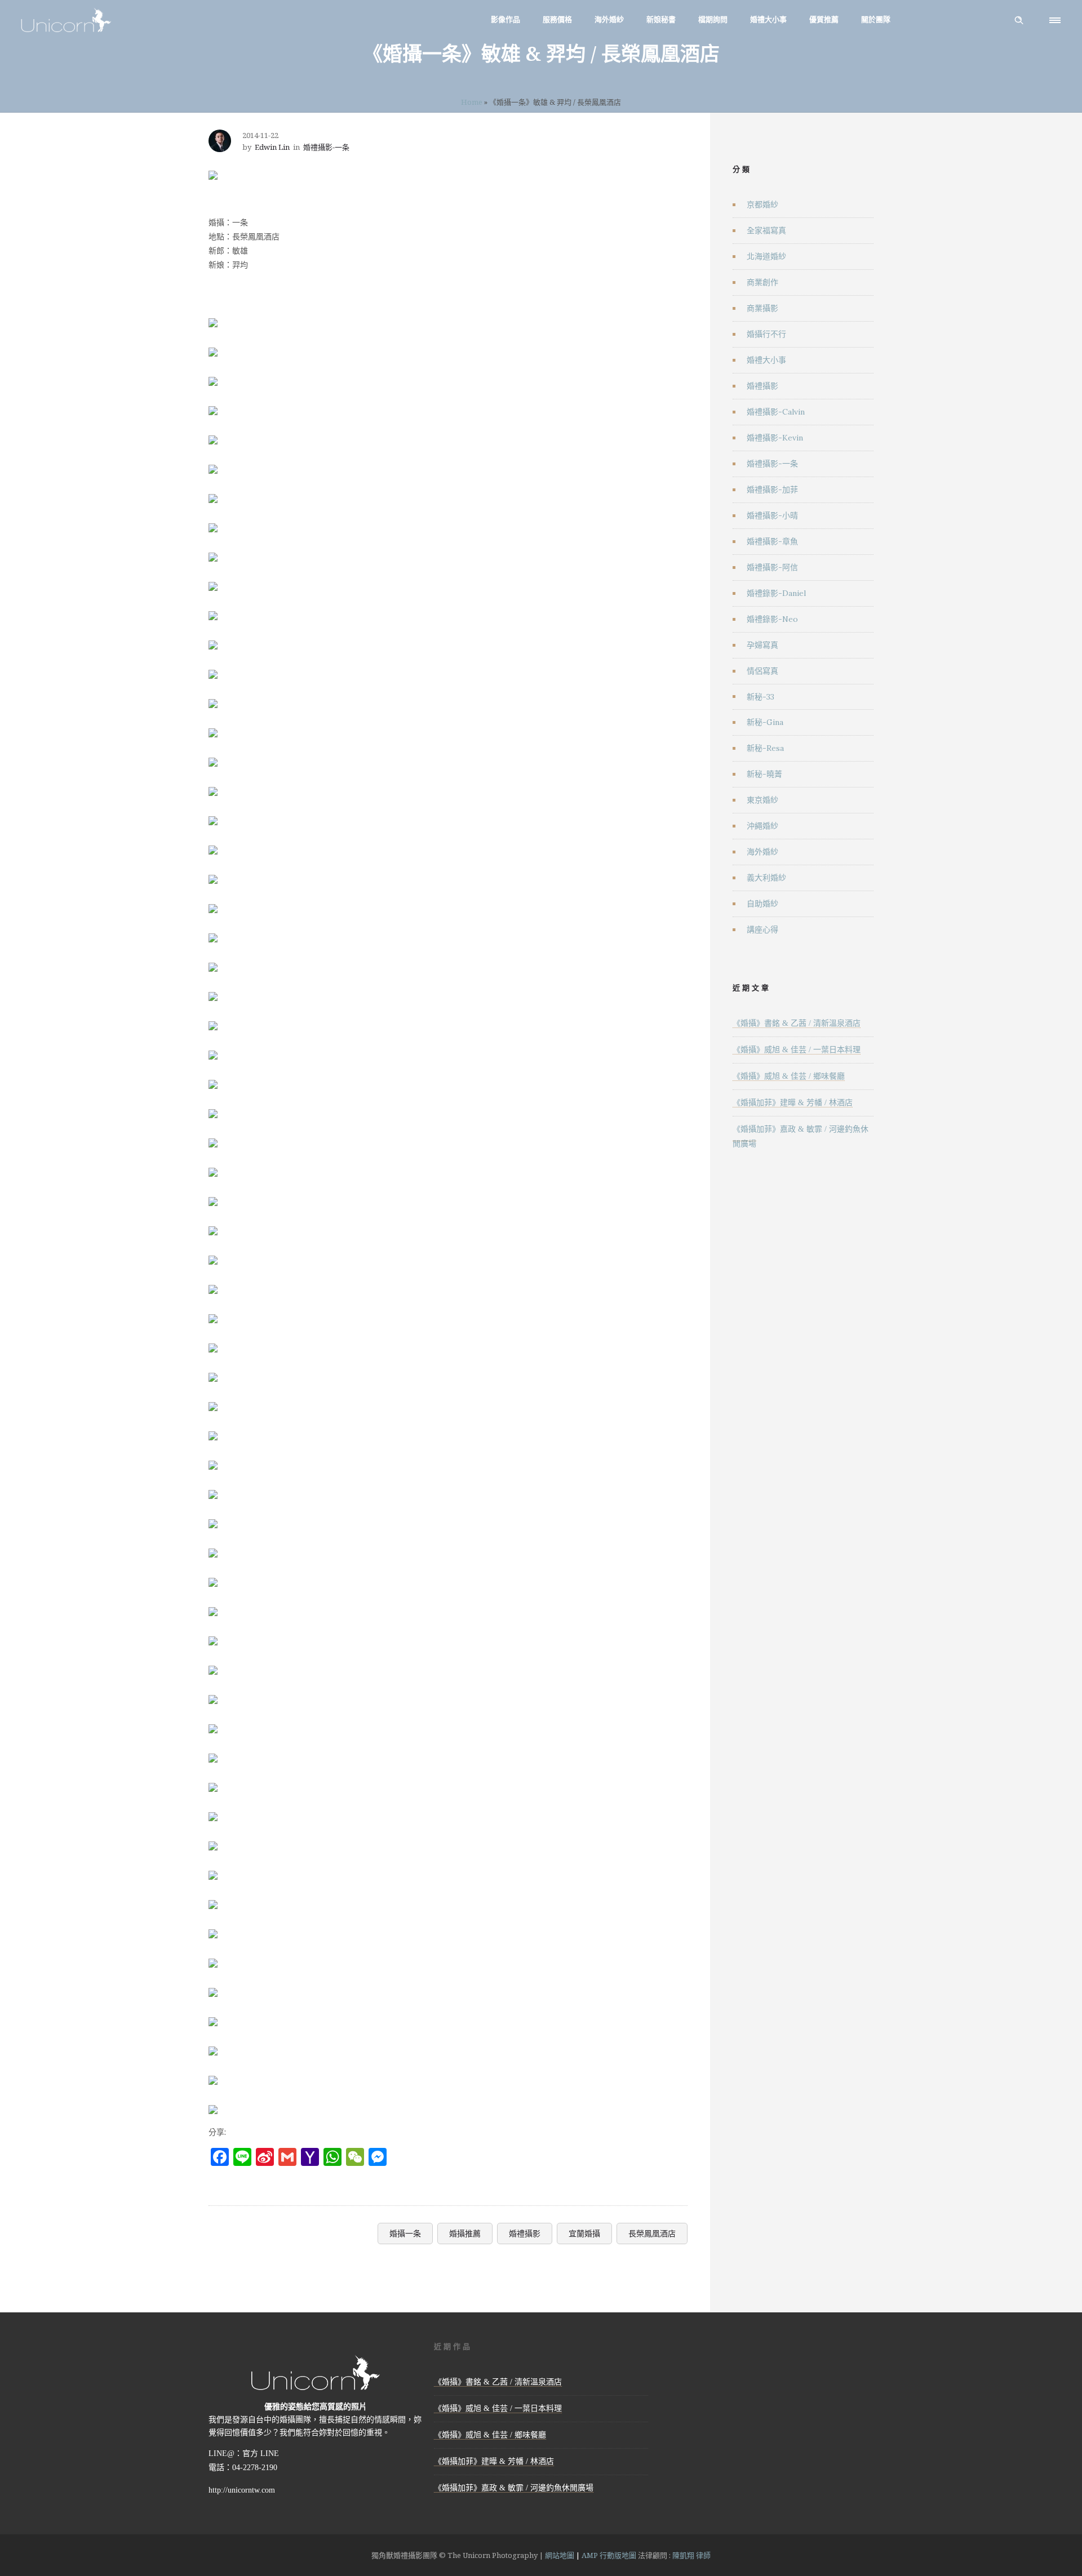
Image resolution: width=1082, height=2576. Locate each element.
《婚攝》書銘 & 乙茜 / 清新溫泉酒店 (797, 1023)
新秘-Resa (765, 748)
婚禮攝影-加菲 (772, 490)
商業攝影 (762, 308)
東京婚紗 (762, 800)
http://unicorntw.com (242, 2490)
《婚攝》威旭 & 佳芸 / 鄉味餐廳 (789, 1076)
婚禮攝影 (525, 2233)
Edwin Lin (272, 147)
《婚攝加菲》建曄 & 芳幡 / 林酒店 (793, 1103)
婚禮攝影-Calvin (776, 412)
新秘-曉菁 (764, 774)
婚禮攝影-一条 (772, 464)
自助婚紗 (762, 904)
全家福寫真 (766, 230)
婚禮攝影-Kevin (775, 438)
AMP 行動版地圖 (609, 2555)
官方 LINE (261, 2453)
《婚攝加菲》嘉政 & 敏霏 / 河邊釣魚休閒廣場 (514, 2488)
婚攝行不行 (766, 334)
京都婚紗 (762, 204)
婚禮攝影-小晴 (772, 515)
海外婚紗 (609, 19)
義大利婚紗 (766, 878)
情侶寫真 (762, 671)
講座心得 (762, 929)
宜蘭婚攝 (584, 2233)
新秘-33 (760, 697)
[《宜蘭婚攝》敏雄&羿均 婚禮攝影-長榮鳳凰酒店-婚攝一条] (213, 168)
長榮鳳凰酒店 (652, 2233)
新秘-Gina (765, 722)
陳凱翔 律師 (691, 2555)
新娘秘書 (661, 19)
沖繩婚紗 (762, 826)
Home (472, 102)
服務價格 (557, 19)
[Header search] (1019, 20)
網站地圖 (560, 2555)
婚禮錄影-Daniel (776, 593)
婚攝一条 (405, 2233)
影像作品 (505, 19)
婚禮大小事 (768, 19)
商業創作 (762, 282)
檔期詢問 (713, 19)
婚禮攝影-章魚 (772, 541)
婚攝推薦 (465, 2233)
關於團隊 (876, 19)
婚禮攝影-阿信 (772, 567)
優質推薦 (824, 19)
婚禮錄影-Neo (772, 619)
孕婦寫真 (762, 645)
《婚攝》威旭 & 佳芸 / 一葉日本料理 (797, 1050)
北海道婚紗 (766, 256)
